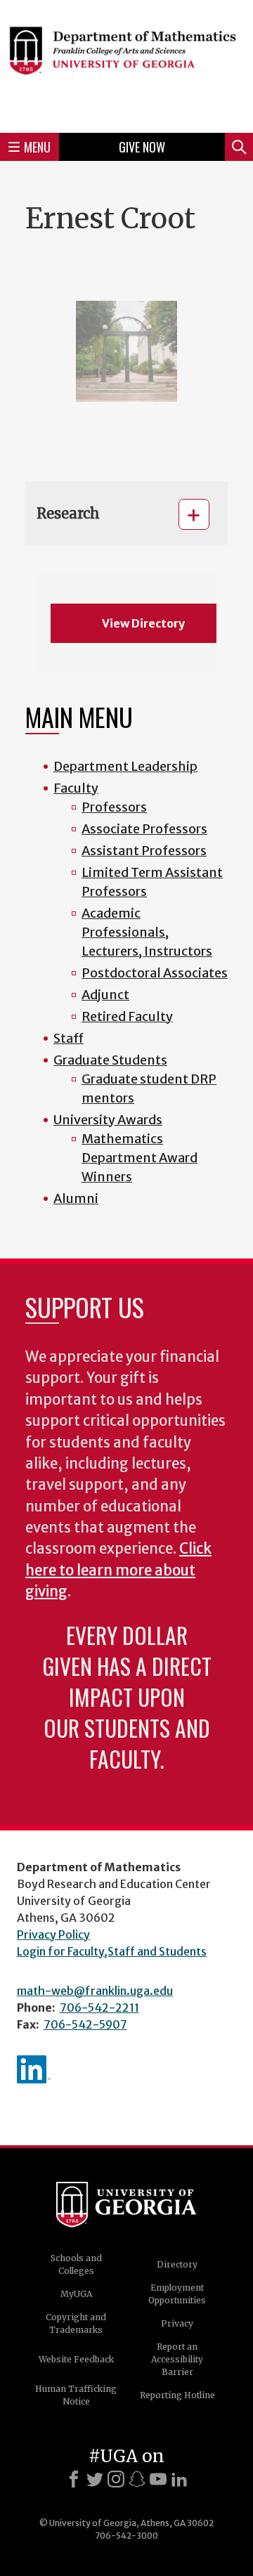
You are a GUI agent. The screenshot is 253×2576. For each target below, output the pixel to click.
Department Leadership (125, 766)
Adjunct (105, 995)
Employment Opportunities (177, 2294)
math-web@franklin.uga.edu (95, 1991)
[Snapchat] (137, 2479)
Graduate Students (110, 1060)
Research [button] (68, 513)
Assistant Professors (144, 851)
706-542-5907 (85, 2024)
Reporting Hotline (177, 2395)
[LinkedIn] (179, 2479)
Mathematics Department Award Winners (140, 1158)
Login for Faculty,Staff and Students (112, 1951)
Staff (69, 1038)
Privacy (177, 2323)
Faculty (76, 788)
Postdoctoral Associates (155, 973)
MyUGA (76, 2294)
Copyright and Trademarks (76, 2323)
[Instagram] (116, 2479)
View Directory (143, 623)
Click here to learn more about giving (118, 1570)
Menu (37, 147)
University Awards (108, 1120)
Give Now (142, 147)
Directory (177, 2264)
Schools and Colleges (76, 2264)
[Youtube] (158, 2479)
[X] (95, 2479)
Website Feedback (76, 2359)
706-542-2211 (99, 2008)
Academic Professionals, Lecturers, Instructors (147, 932)
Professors (114, 807)
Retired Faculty (127, 1016)
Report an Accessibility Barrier (177, 2359)
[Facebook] (74, 2479)
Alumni (76, 1198)
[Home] (126, 64)
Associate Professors (144, 829)
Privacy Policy (53, 1934)
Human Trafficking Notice (76, 2395)
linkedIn (34, 2069)
